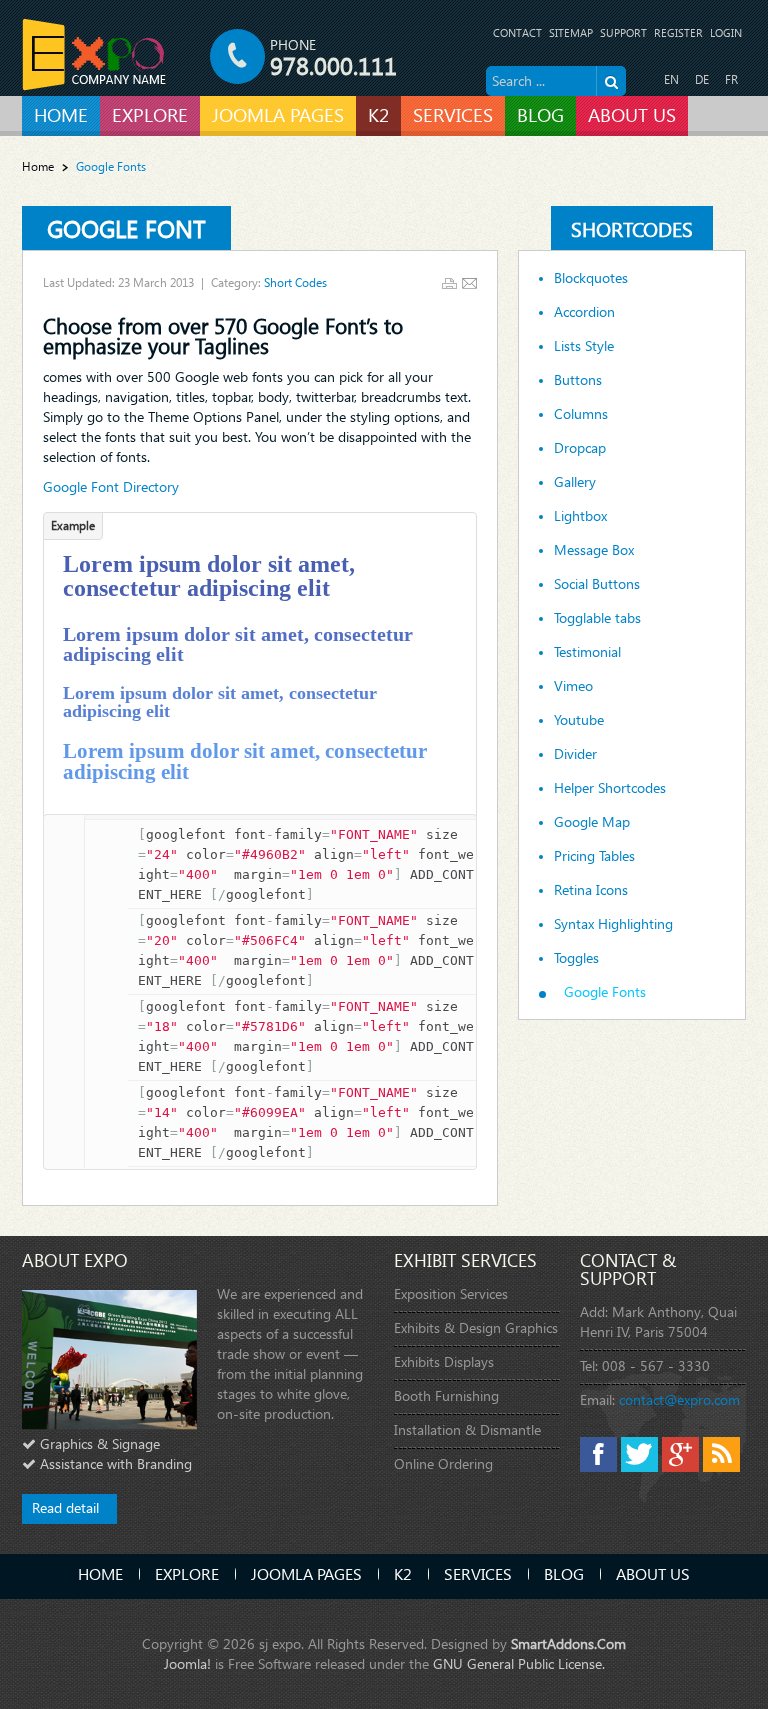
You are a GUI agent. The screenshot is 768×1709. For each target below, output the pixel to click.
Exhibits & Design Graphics (476, 1327)
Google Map (592, 822)
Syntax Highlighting (613, 924)
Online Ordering (443, 1463)
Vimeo (573, 686)
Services (478, 1573)
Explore (187, 1573)
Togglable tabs (597, 618)
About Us (653, 1573)
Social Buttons (597, 584)
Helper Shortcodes (610, 788)
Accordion (584, 312)
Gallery (575, 482)
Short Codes (295, 282)
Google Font (126, 228)
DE (702, 79)
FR (731, 79)
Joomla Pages (306, 1573)
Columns (581, 414)
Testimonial (587, 652)
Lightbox (580, 516)
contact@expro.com (679, 1399)
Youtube (579, 720)
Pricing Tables (594, 856)
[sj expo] (94, 54)
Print (449, 283)
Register (678, 32)
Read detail (65, 1507)
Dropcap (580, 448)
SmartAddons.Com (568, 1643)
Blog (564, 1573)
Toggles (576, 958)
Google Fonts (605, 992)
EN (671, 79)
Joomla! (187, 1663)
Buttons (578, 380)
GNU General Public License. (519, 1663)
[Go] (611, 81)
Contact (517, 32)
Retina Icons (591, 890)
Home (38, 166)
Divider (575, 754)
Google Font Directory (111, 486)
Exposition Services (451, 1293)
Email (469, 283)
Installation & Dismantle (467, 1429)
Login (726, 32)
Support (623, 32)
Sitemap (571, 32)
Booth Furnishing (446, 1395)
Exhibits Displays (444, 1361)
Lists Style (584, 346)
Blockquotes (591, 278)
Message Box (594, 550)
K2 (403, 1573)
